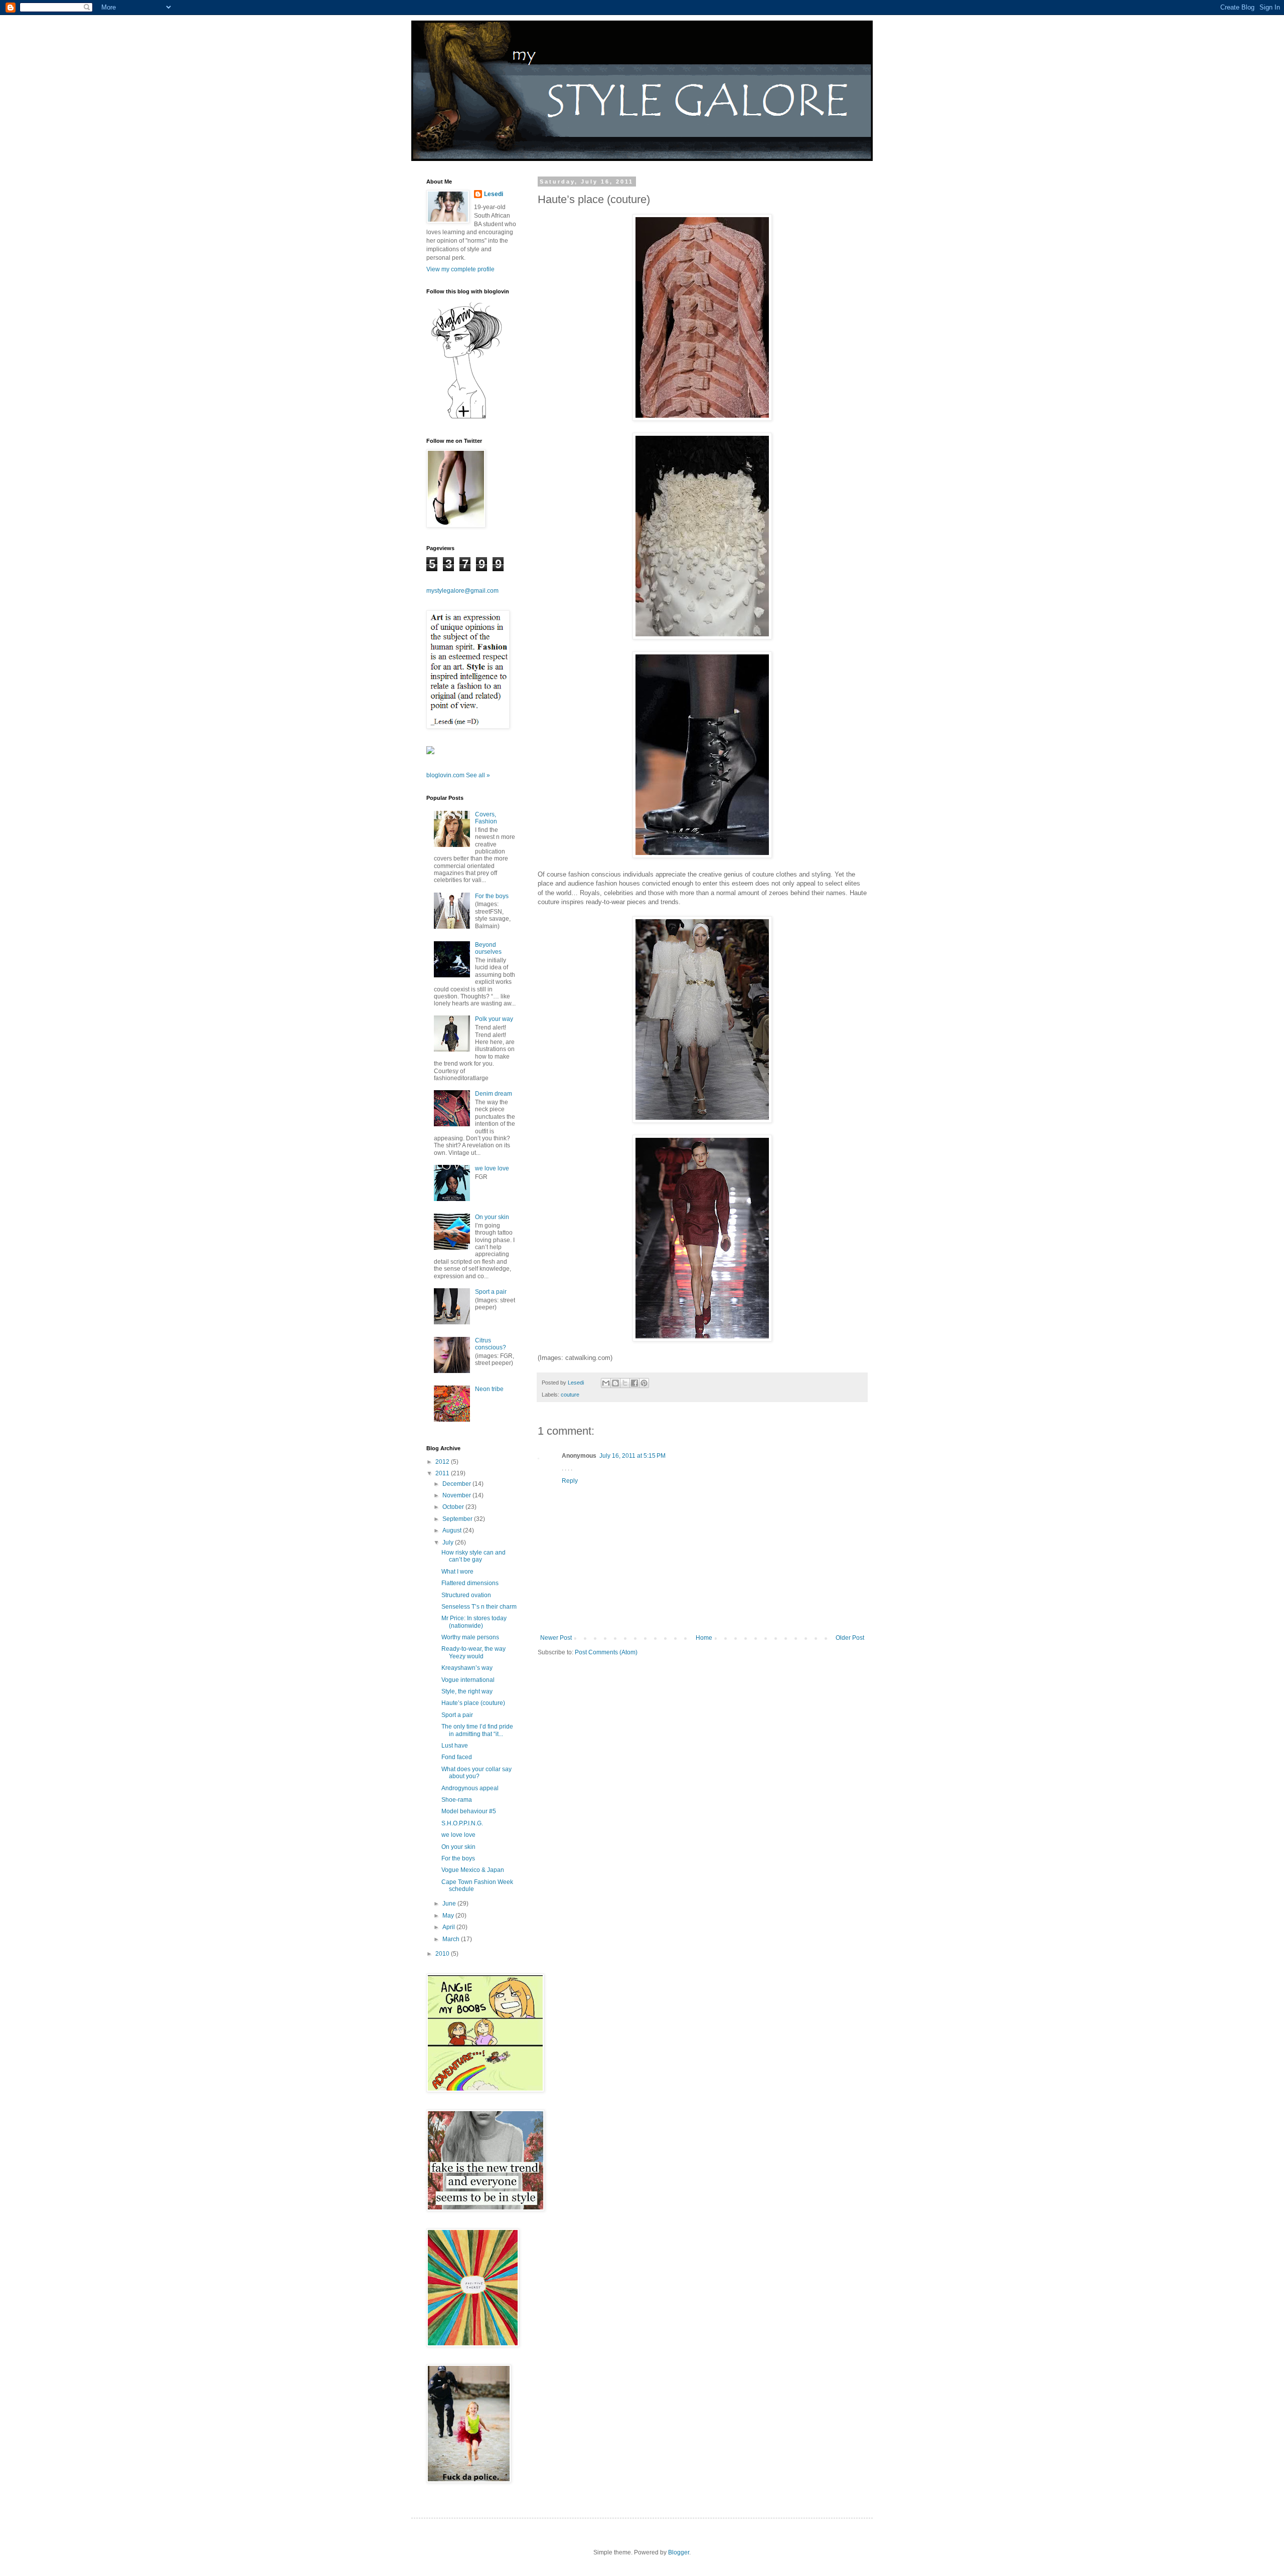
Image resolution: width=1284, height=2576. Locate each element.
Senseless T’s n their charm (479, 1607)
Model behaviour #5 (469, 1811)
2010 (443, 1954)
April (449, 1927)
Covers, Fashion (486, 818)
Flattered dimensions (470, 1583)
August (453, 1530)
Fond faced (457, 1757)
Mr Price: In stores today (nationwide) (474, 1622)
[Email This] (606, 1383)
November (457, 1495)
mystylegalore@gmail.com (462, 591)
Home (704, 1638)
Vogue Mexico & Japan (473, 1870)
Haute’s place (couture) (473, 1703)
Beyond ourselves (488, 948)
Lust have (455, 1746)
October (454, 1507)
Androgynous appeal (470, 1788)
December (457, 1484)
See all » (478, 775)
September (458, 1519)
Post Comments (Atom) (606, 1652)
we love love (492, 1168)
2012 (443, 1462)
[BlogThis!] (615, 1383)
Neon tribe (489, 1389)
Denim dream (494, 1094)
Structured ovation (466, 1595)
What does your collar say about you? (476, 1773)
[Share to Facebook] (634, 1383)
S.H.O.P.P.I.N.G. (462, 1823)
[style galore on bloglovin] (466, 418)
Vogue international (468, 1680)
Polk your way (494, 1019)
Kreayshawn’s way (467, 1668)
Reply (570, 1481)
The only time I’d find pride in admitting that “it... (477, 1730)
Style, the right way (467, 1691)
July (449, 1542)
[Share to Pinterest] (644, 1383)
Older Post (850, 1638)
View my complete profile (460, 269)
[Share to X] (625, 1383)
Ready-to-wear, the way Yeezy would (473, 1652)
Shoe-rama (457, 1800)
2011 (443, 1473)
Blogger (679, 2552)
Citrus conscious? (491, 1344)
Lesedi (494, 194)
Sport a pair (491, 1292)
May (449, 1916)
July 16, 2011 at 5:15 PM (632, 1456)
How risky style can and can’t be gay (473, 1556)
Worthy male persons (470, 1637)
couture (570, 1395)
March (452, 1939)
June (450, 1904)
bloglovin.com (445, 775)
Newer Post (556, 1638)
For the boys (492, 896)
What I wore (457, 1572)
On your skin (492, 1217)
